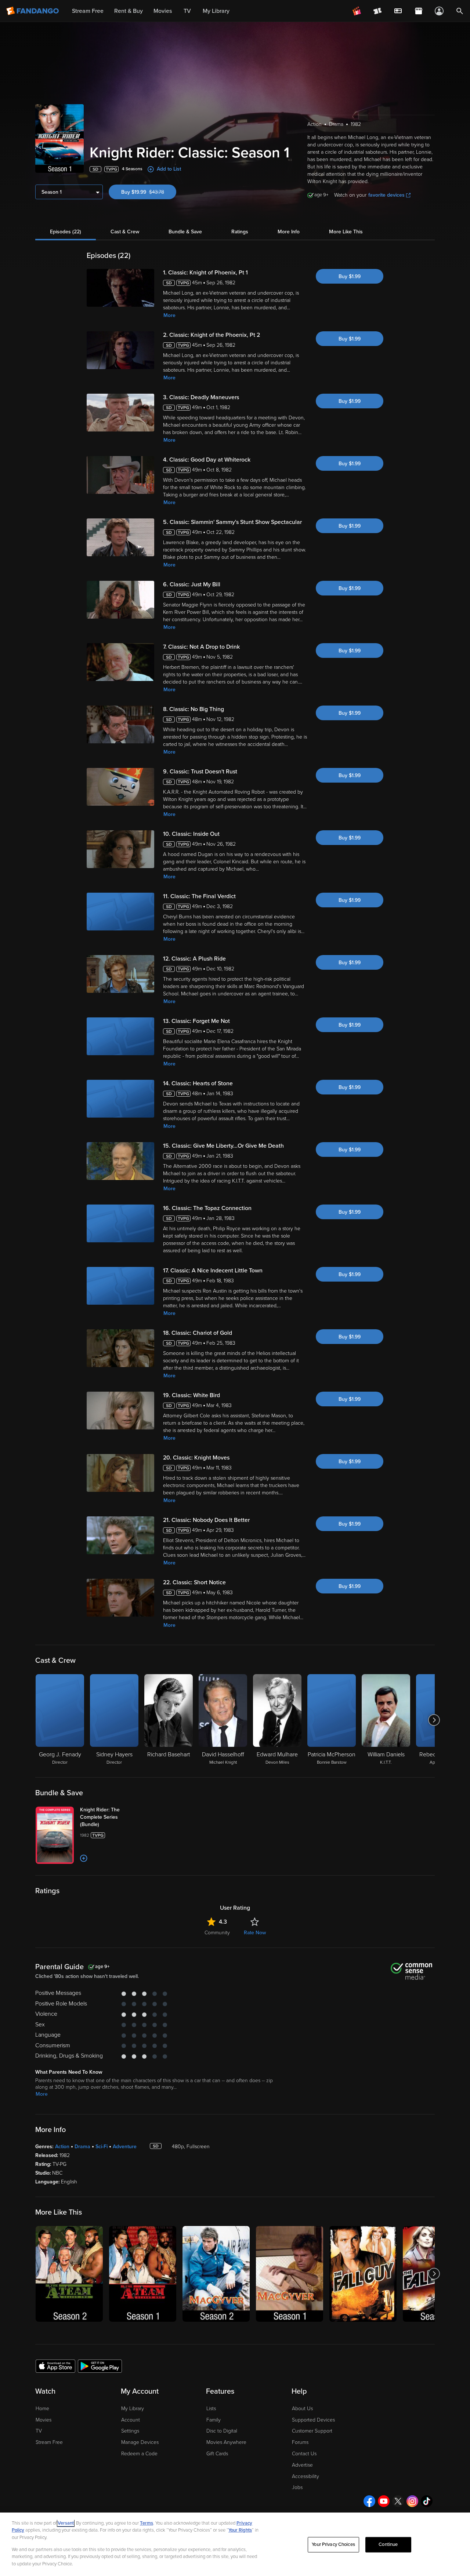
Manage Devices (140, 2442)
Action (62, 2147)
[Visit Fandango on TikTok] (427, 2501)
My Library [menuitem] (216, 11)
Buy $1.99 (350, 276)
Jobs (297, 2487)
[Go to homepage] (33, 11)
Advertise (302, 2465)
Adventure (125, 2147)
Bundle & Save (185, 232)
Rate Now (255, 1933)
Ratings (240, 232)
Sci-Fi (102, 2147)
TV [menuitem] (187, 11)
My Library (133, 2409)
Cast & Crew (125, 232)
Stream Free (49, 2442)
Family (214, 2420)
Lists (211, 2409)
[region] (235, 2544)
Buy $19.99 (149, 192)
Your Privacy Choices (333, 2544)
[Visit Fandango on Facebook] (369, 2501)
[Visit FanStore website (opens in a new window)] (419, 11)
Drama (82, 2147)
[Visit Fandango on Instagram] (412, 2501)
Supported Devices (313, 2420)
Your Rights (240, 2530)
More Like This (346, 232)
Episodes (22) (66, 232)
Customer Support (312, 2431)
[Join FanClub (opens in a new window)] (357, 11)
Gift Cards (217, 2454)
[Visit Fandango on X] (398, 2501)
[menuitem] (398, 11)
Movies (44, 2420)
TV (39, 2431)
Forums (300, 2442)
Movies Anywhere (226, 2442)
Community (217, 1933)
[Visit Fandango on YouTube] (384, 2501)
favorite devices (386, 195)
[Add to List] (84, 1858)
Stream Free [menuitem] (88, 11)
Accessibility (305, 2476)
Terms (147, 2523)
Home (42, 2409)
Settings (130, 2431)
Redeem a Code (139, 2454)
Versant (66, 2523)
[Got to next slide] (434, 1720)
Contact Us (304, 2454)
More (169, 315)
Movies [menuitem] (163, 11)
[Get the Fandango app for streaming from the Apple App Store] (55, 2366)
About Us (302, 2409)
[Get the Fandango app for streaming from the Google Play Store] (100, 2366)
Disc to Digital (222, 2431)
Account (131, 2420)
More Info (289, 232)
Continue (388, 2544)
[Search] (460, 11)
